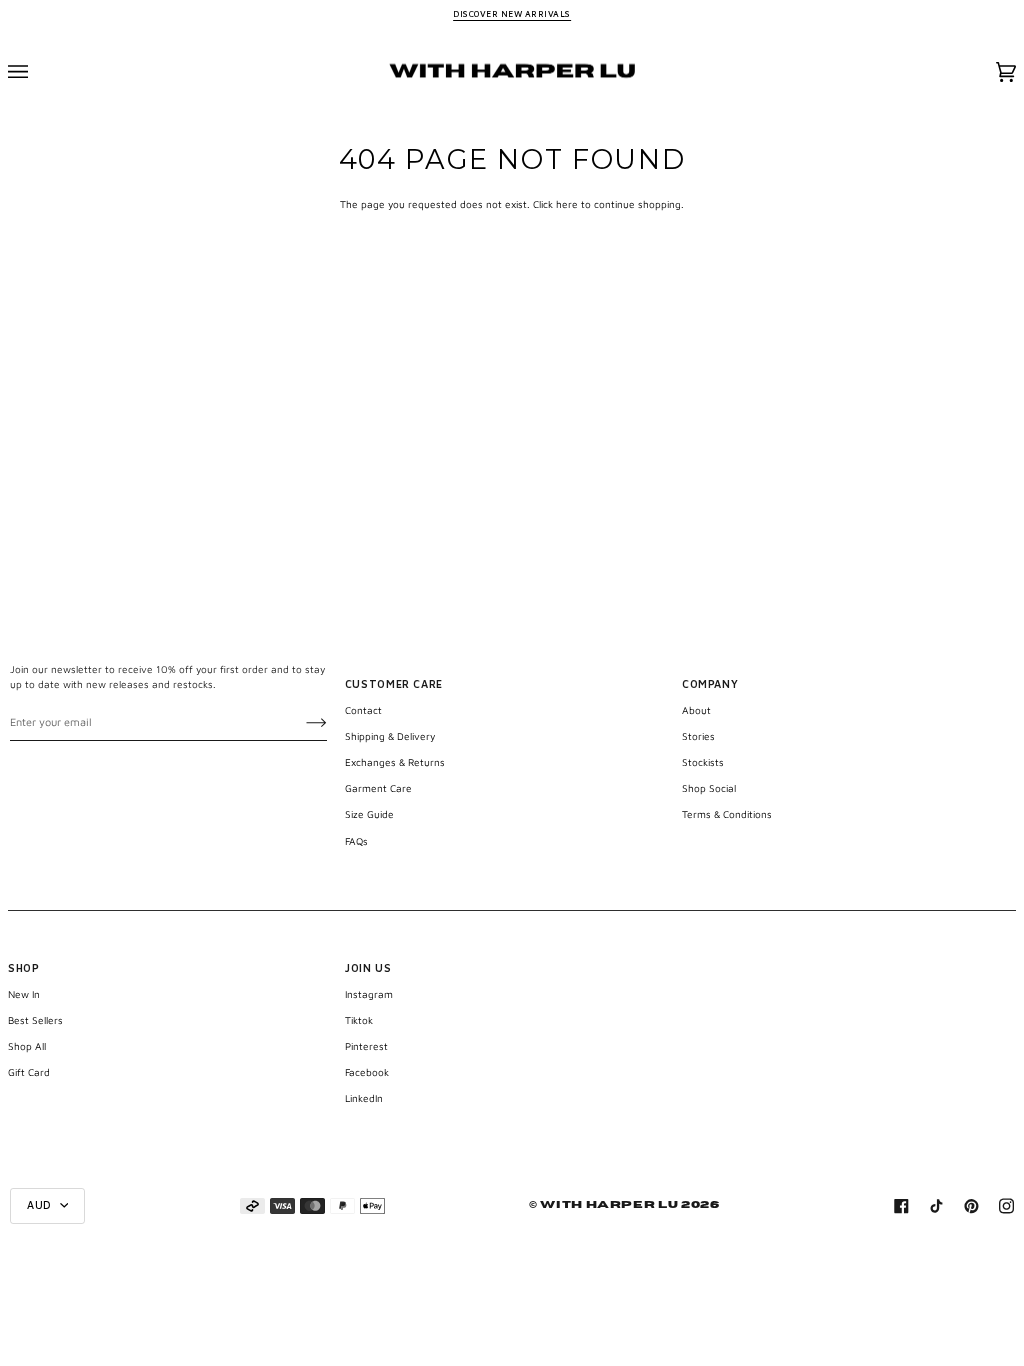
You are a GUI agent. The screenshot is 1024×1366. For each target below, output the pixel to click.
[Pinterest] (971, 1206)
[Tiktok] (936, 1206)
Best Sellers (35, 1020)
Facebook (367, 1072)
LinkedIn (364, 1098)
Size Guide (369, 814)
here (567, 204)
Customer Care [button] (394, 684)
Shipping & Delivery (390, 736)
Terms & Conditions (727, 814)
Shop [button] (24, 968)
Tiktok (359, 1020)
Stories (698, 736)
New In (24, 994)
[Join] (300, 722)
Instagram (369, 994)
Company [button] (710, 684)
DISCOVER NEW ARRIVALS (512, 14)
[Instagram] (1006, 1206)
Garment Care (378, 788)
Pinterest (366, 1046)
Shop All (27, 1046)
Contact (363, 710)
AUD (41, 1205)
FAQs (356, 841)
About (696, 710)
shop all (87, 1321)
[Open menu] (38, 72)
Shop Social (709, 788)
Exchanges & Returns (395, 762)
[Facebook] (901, 1206)
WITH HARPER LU (609, 1205)
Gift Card (29, 1072)
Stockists (703, 762)
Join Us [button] (368, 968)
